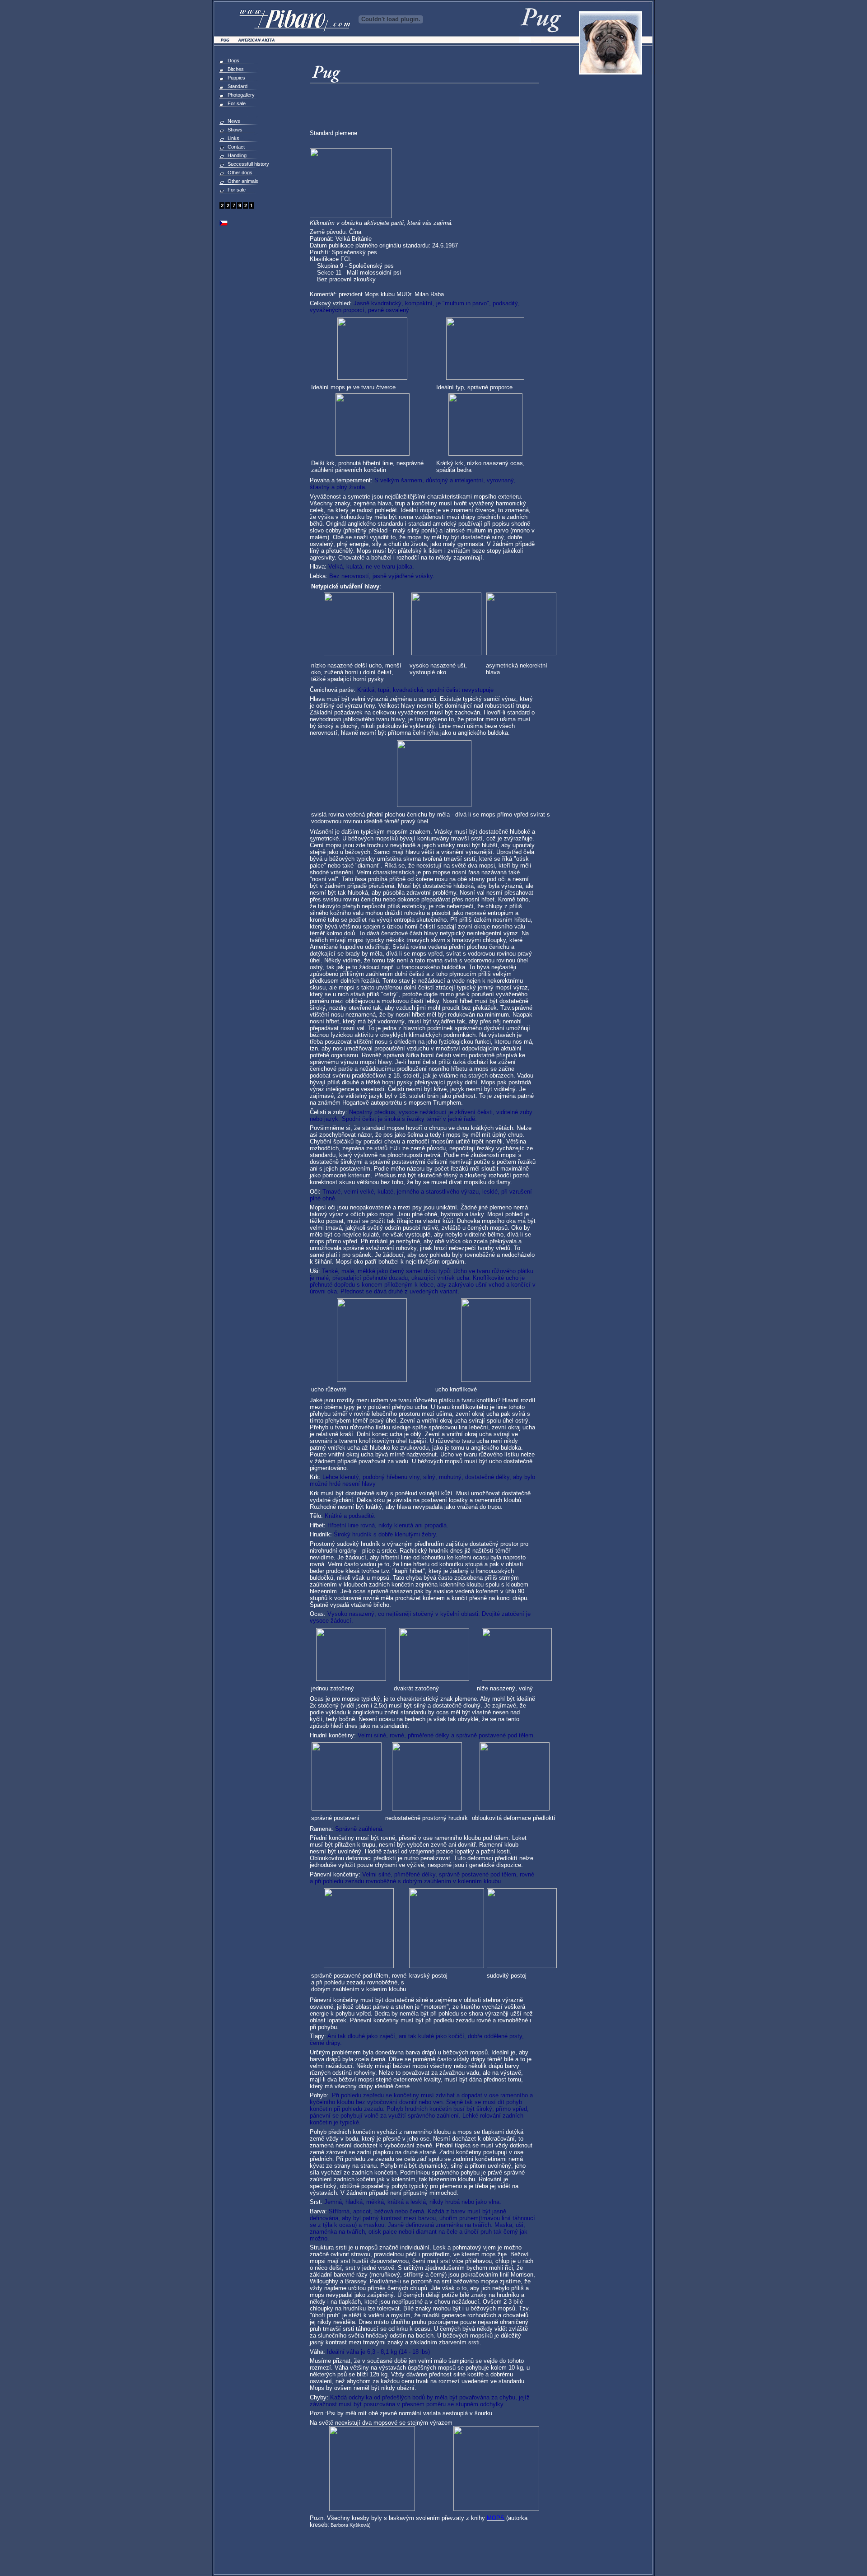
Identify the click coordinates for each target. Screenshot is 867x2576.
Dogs (233, 61)
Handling (237, 155)
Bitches (236, 69)
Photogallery (241, 95)
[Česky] (224, 224)
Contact (236, 147)
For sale (237, 103)
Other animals (243, 181)
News (234, 121)
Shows (235, 130)
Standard (238, 86)
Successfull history (248, 164)
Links (233, 138)
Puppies (236, 78)
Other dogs (240, 173)
